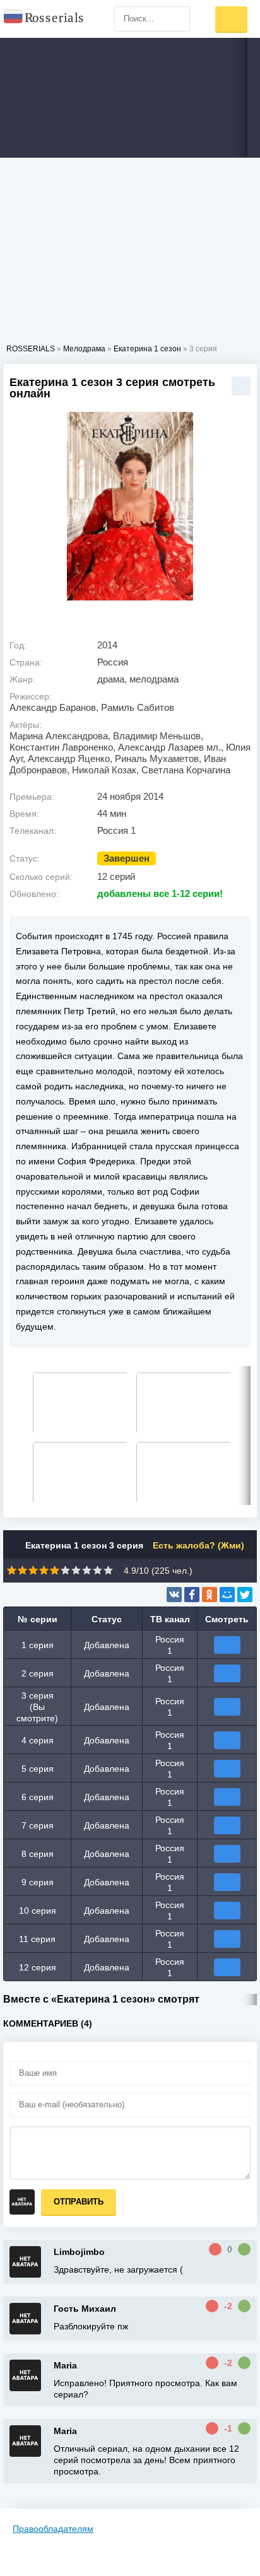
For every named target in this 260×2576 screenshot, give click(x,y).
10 (108, 1570)
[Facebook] (192, 1595)
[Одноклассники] (210, 1595)
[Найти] (177, 19)
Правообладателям (53, 2529)
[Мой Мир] (227, 1595)
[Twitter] (245, 1595)
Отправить (79, 2202)
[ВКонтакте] (174, 1595)
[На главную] (44, 19)
